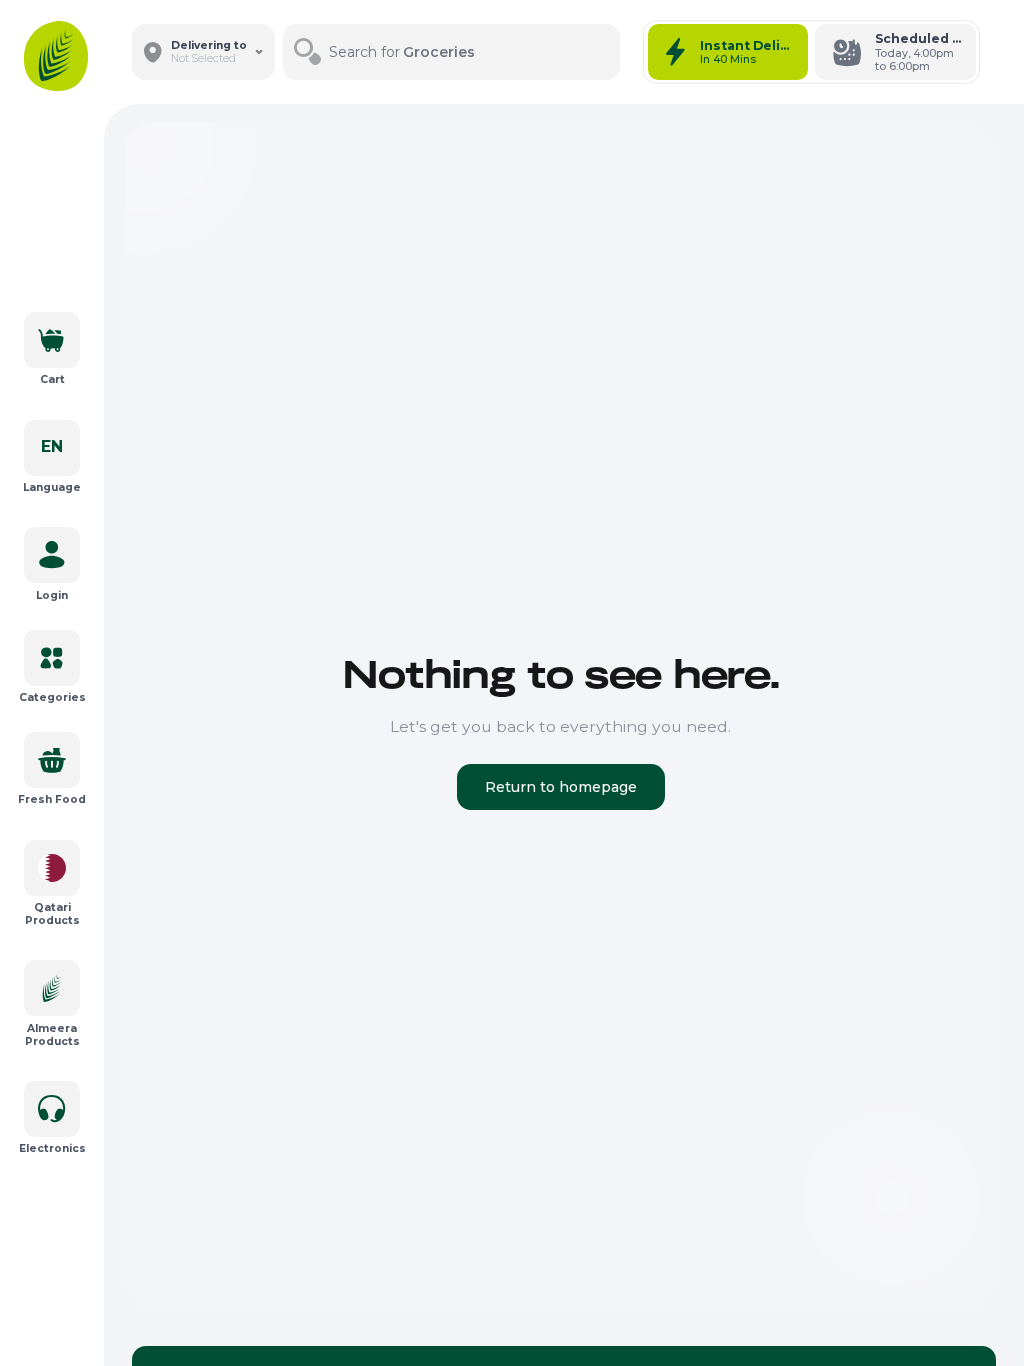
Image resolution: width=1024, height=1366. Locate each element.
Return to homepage (561, 787)
